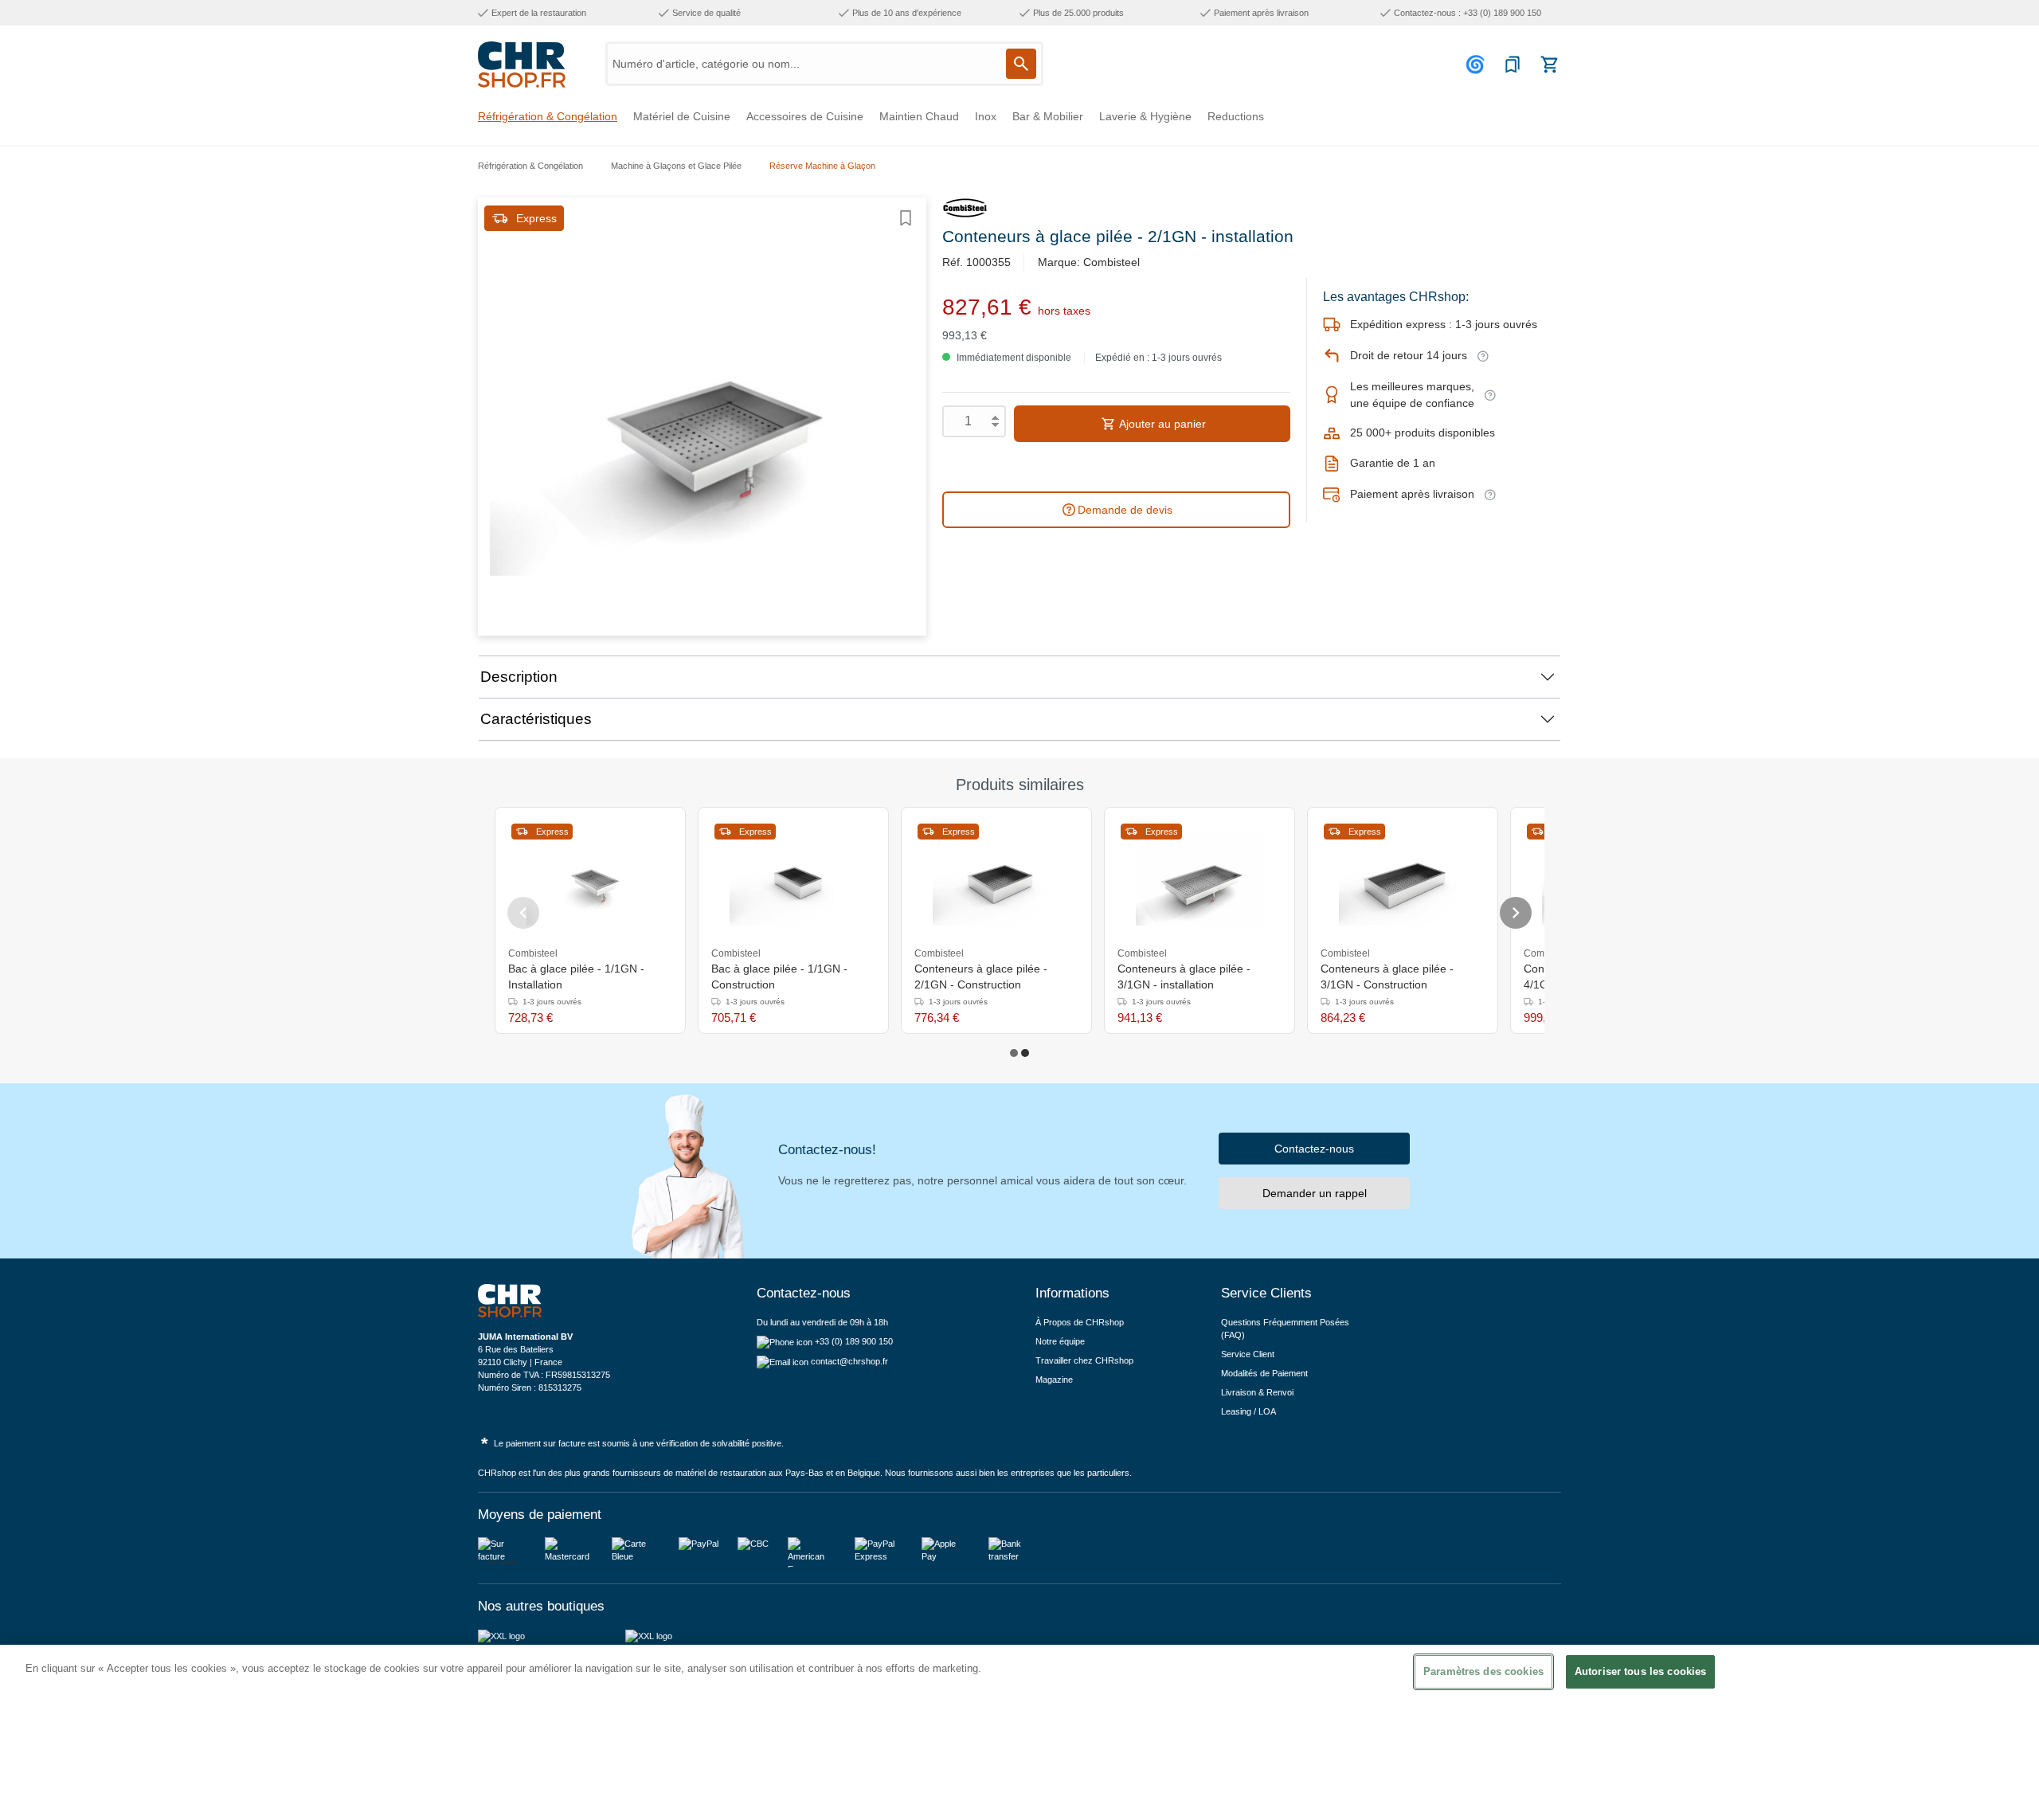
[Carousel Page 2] (1025, 1053)
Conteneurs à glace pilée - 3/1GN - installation (1184, 977)
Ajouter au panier (1161, 424)
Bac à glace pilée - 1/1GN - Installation (576, 977)
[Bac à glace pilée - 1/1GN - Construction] (793, 878)
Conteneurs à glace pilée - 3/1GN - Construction (1387, 977)
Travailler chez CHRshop (1084, 1360)
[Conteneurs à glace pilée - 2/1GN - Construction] (996, 878)
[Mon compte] (1477, 65)
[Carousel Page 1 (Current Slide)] (1014, 1053)
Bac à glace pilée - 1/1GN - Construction (779, 977)
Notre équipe (1060, 1341)
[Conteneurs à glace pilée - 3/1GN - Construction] (1403, 878)
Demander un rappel (1315, 1193)
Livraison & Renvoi (1257, 1392)
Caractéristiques (536, 719)
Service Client (1248, 1354)
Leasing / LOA (1248, 1411)
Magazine (1054, 1380)
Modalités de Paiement (1264, 1373)
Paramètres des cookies (1483, 1671)
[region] (1019, 1732)
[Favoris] (1513, 65)
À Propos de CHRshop (1081, 1322)
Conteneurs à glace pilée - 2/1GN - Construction (981, 977)
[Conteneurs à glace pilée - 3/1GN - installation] (1200, 878)
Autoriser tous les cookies (1640, 1671)
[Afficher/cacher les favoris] (906, 218)
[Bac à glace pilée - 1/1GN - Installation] (590, 878)
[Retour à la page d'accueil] (522, 65)
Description (519, 677)
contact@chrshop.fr (849, 1361)
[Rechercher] (1021, 64)
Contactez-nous (1314, 1149)
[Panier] (1549, 65)
